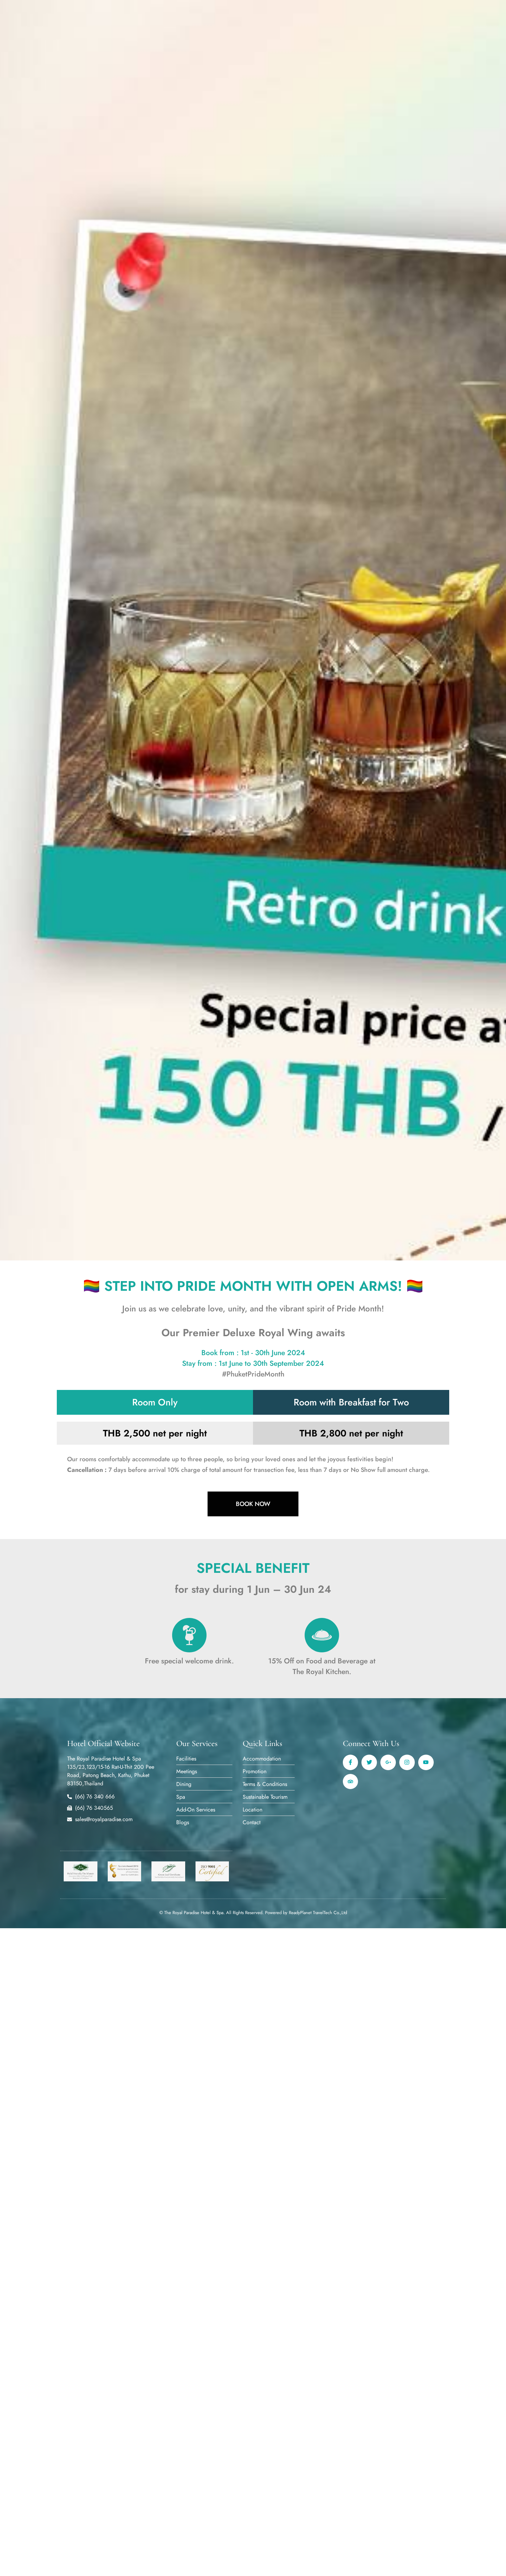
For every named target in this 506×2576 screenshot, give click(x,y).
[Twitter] (369, 1762)
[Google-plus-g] (388, 1762)
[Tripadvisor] (351, 1782)
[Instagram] (407, 1762)
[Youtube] (426, 1762)
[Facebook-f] (351, 1762)
